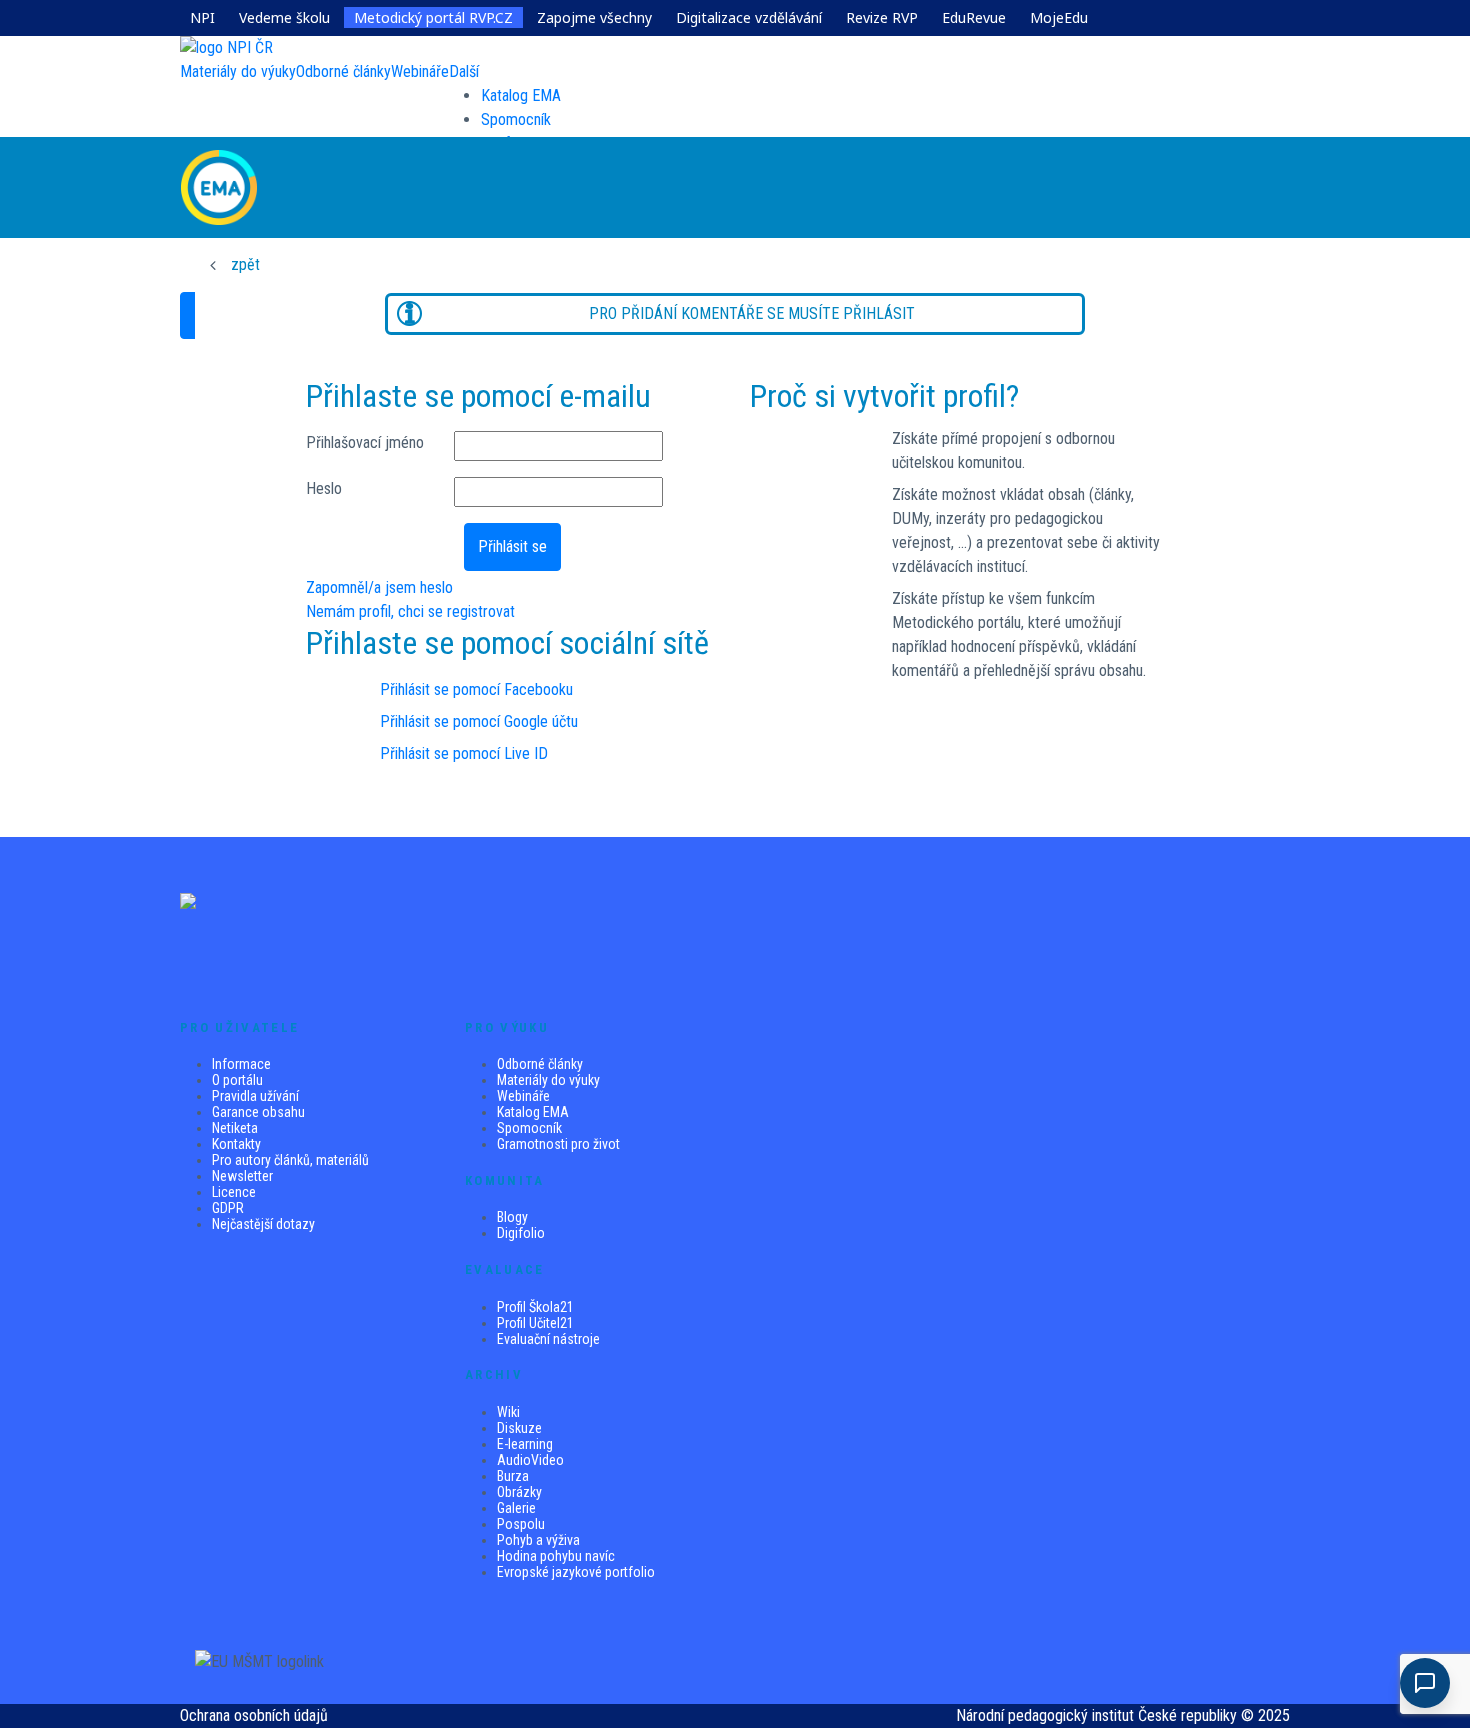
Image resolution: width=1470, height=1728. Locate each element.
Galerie (516, 1508)
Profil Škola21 (535, 1307)
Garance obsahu (258, 1112)
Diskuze (519, 1428)
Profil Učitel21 (535, 1323)
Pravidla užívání (255, 1096)
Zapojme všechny (594, 17)
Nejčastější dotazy (263, 1224)
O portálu (237, 1080)
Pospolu (521, 1524)
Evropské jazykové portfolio (576, 1572)
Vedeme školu (284, 17)
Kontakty (236, 1144)
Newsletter (242, 1176)
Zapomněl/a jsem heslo (379, 587)
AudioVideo (530, 1460)
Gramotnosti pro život (558, 1144)
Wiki (508, 1412)
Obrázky (519, 1492)
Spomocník (516, 119)
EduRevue (974, 17)
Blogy (512, 1217)
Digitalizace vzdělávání (749, 17)
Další (464, 71)
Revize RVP (882, 17)
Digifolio (521, 1233)
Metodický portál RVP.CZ (433, 17)
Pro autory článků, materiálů (290, 1160)
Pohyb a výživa (538, 1540)
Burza (513, 1476)
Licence (234, 1192)
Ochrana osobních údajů (254, 1715)
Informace (241, 1064)
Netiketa (235, 1128)
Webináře (523, 1096)
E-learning (525, 1444)
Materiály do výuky (548, 1080)
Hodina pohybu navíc (556, 1556)
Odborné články (540, 1064)
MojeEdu (1059, 17)
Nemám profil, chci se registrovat (410, 611)
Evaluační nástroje (548, 1339)
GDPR (228, 1208)
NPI (202, 17)
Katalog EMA (521, 95)
